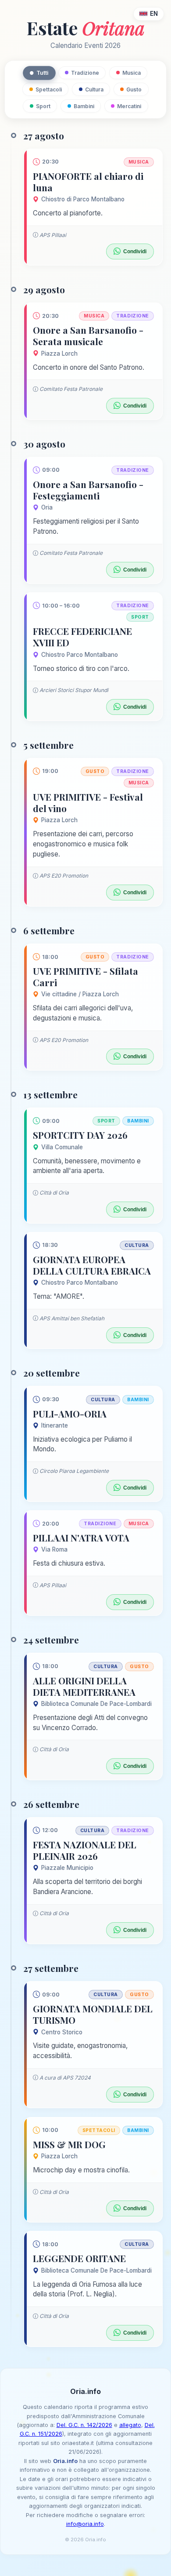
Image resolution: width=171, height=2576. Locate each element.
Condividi (135, 251)
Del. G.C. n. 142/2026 (84, 2425)
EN (154, 14)
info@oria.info (85, 2524)
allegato (130, 2425)
